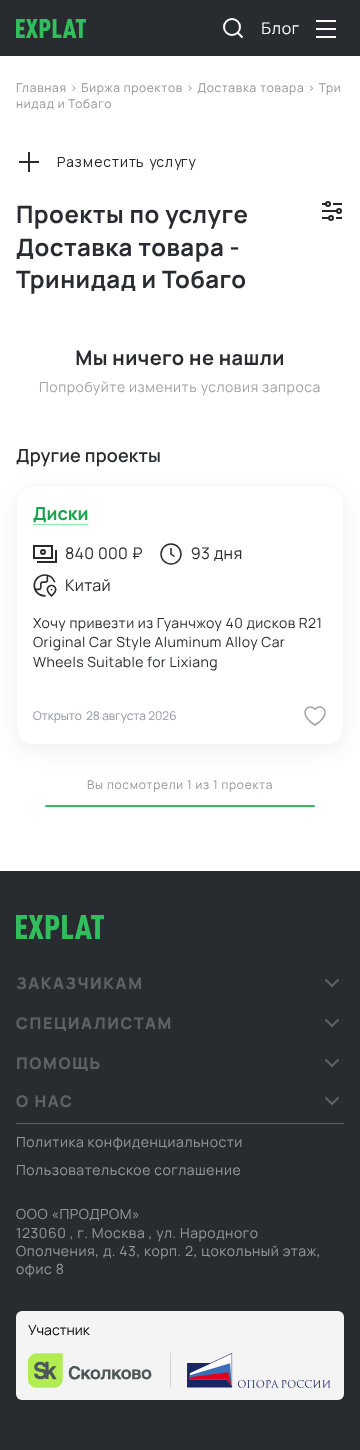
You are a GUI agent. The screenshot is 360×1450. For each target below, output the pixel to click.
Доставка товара (252, 87)
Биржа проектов (133, 87)
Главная (43, 87)
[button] (180, 983)
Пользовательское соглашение (128, 1170)
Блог (280, 28)
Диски (60, 514)
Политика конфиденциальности (129, 1142)
